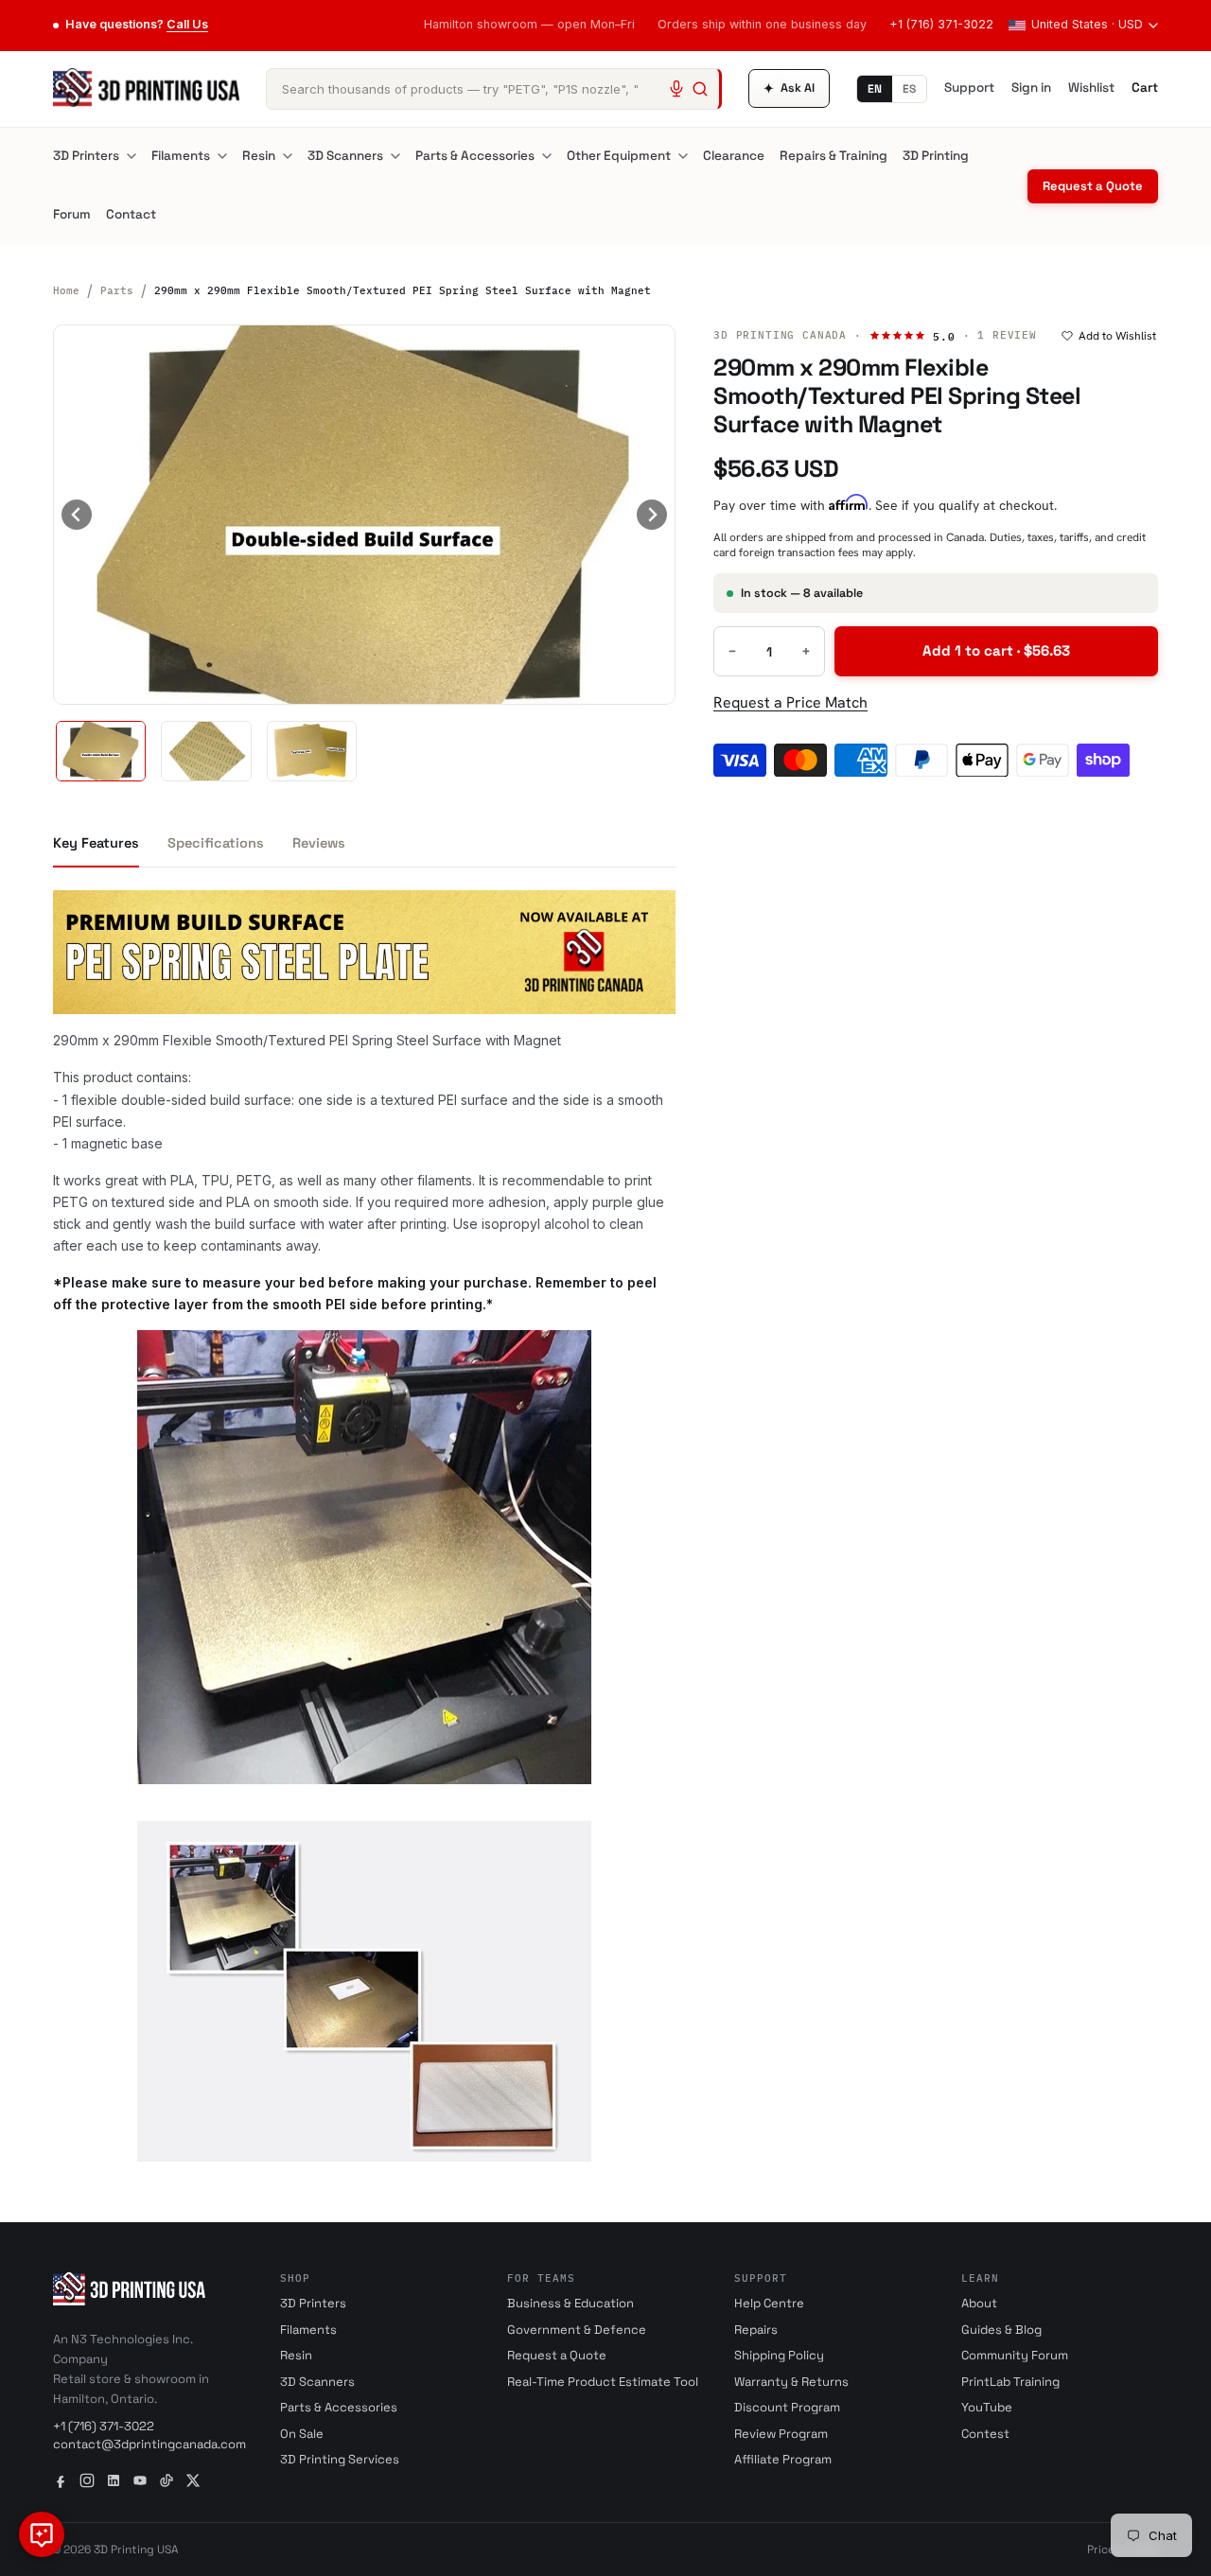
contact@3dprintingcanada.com (149, 2444)
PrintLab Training (1010, 2382)
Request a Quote (1093, 186)
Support (969, 88)
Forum (72, 214)
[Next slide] (652, 515)
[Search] (700, 89)
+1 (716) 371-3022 (941, 24)
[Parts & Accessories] (547, 156)
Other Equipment (619, 156)
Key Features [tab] (96, 843)
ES (909, 89)
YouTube (987, 2407)
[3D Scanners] (395, 156)
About (979, 2303)
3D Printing (936, 156)
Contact (131, 214)
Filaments (181, 156)
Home (66, 290)
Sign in (1031, 88)
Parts (117, 290)
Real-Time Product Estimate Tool (603, 2382)
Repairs (756, 2330)
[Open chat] (42, 2534)
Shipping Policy (779, 2355)
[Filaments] (222, 156)
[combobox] (494, 89)
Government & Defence (577, 2330)
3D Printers (86, 156)
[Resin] (288, 156)
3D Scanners (345, 156)
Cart (1145, 88)
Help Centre (769, 2303)
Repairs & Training (834, 156)
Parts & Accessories (475, 156)
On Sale (302, 2434)
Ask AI (789, 88)
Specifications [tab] (216, 843)
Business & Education (570, 2303)
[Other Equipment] (683, 156)
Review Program (781, 2434)
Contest (985, 2434)
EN (875, 89)
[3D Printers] (132, 156)
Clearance (734, 156)
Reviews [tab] (319, 843)
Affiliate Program (783, 2459)
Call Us (187, 24)
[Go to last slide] (77, 515)
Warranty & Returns (791, 2382)
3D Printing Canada (780, 335)
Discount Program (787, 2407)
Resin (259, 156)
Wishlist (1091, 88)
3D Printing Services (340, 2459)
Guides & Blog (1001, 2330)
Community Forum (1015, 2355)
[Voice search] (676, 89)
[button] (101, 751)
